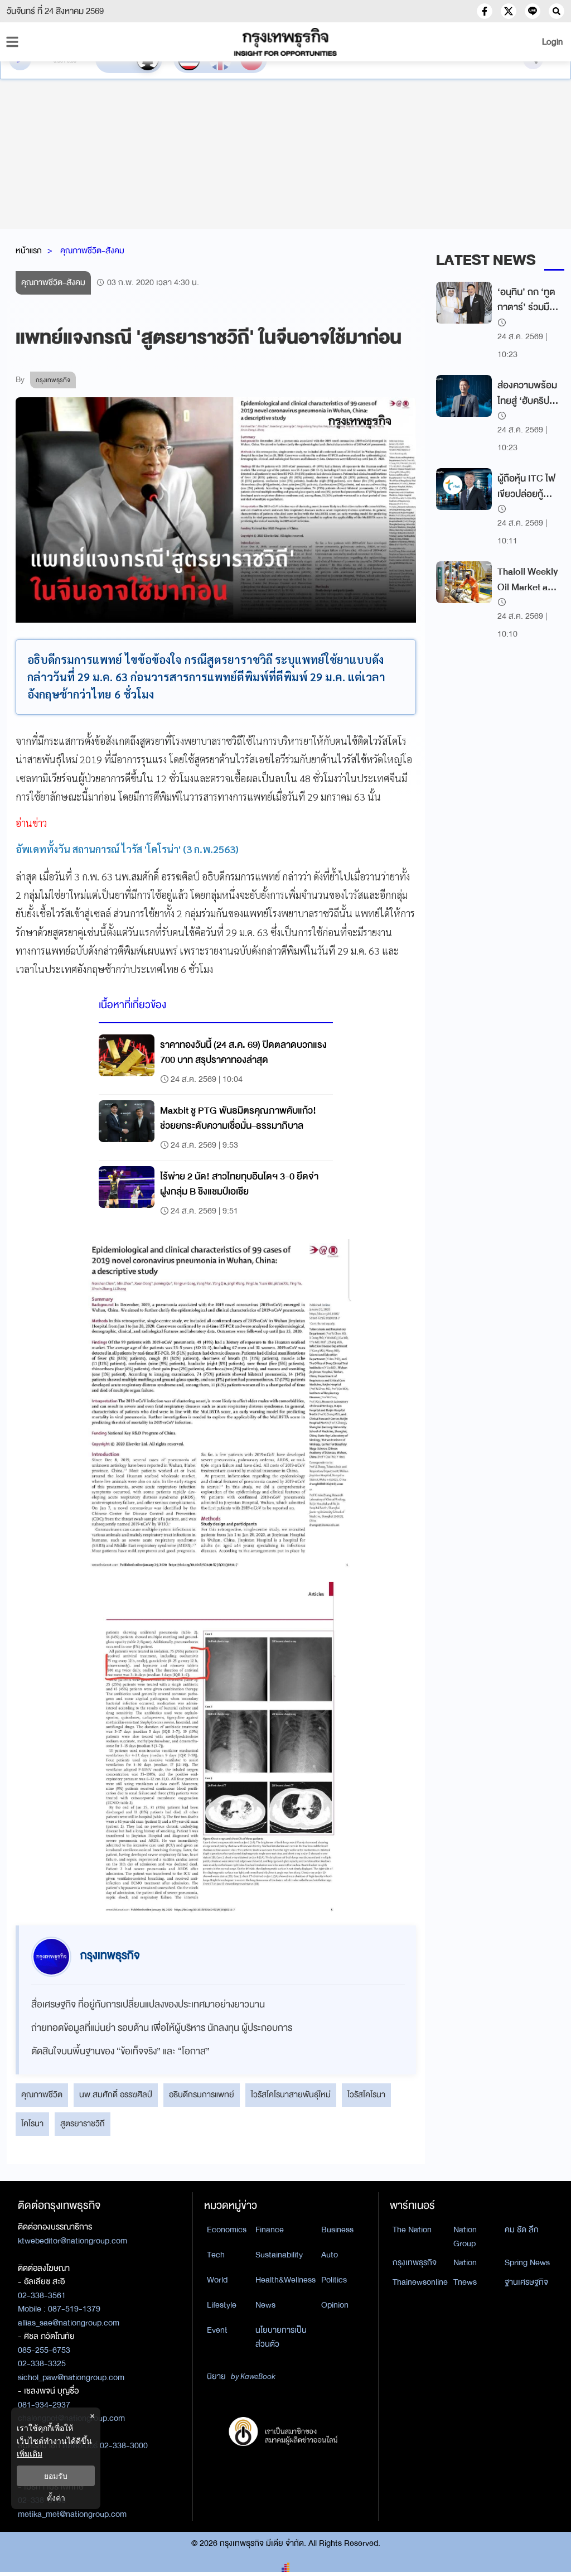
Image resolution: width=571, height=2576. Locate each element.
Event (217, 2330)
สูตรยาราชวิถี (83, 2124)
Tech (216, 2255)
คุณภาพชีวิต (42, 2094)
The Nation (412, 2230)
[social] (485, 11)
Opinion (335, 2305)
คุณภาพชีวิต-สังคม (92, 251)
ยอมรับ (56, 2476)
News (265, 2305)
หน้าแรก (29, 251)
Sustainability (279, 2255)
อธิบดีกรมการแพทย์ (202, 2094)
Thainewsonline (420, 2282)
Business (337, 2230)
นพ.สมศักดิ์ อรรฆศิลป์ (116, 2094)
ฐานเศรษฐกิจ (526, 2282)
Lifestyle (222, 2305)
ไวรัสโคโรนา (366, 2094)
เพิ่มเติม (30, 2454)
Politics (334, 2280)
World (217, 2280)
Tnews (465, 2282)
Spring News (527, 2262)
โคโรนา (32, 2124)
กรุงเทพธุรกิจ (415, 2262)
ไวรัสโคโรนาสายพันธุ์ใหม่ (291, 2094)
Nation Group (465, 2236)
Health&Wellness (285, 2280)
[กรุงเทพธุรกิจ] (285, 42)
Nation (465, 2262)
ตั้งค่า (56, 2498)
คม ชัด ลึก (522, 2230)
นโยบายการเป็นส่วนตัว (281, 2337)
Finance (270, 2230)
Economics (227, 2230)
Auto (330, 2255)
